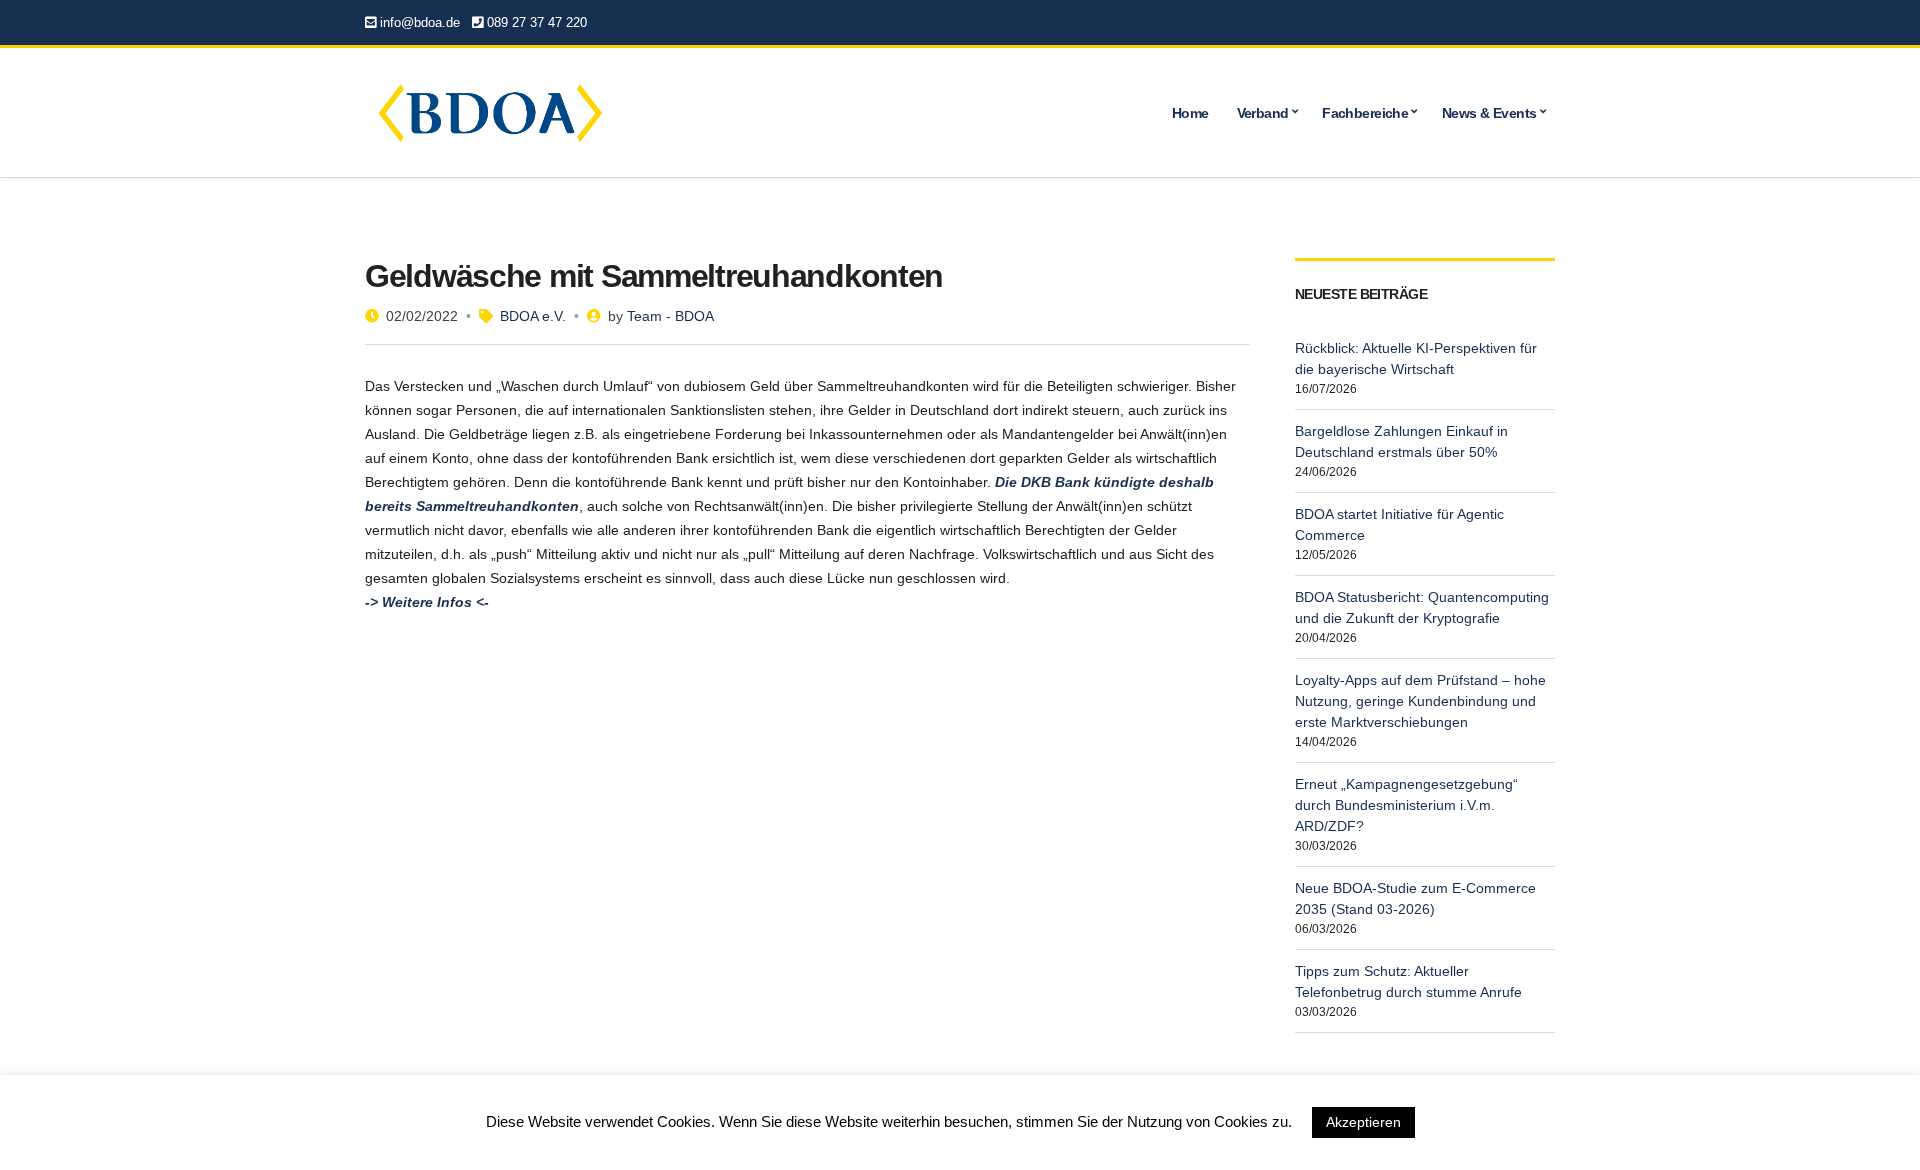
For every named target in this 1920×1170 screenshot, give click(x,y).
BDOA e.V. (533, 316)
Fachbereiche (1365, 113)
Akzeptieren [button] (1363, 1122)
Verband (1263, 113)
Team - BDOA (670, 316)
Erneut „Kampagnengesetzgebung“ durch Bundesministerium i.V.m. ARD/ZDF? (1406, 805)
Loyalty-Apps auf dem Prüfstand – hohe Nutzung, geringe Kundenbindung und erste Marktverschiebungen (1420, 701)
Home (1190, 113)
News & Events (1489, 113)
